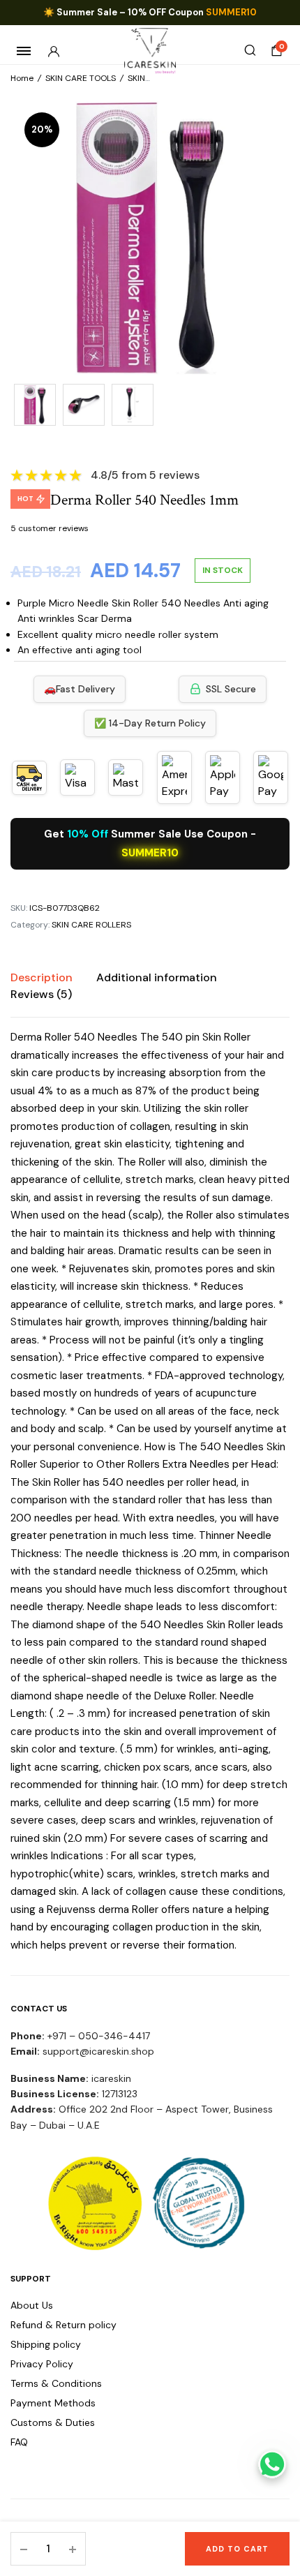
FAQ (19, 2442)
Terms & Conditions (56, 2383)
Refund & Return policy (63, 2325)
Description (42, 977)
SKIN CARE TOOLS (81, 78)
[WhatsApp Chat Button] (272, 2464)
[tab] (42, 978)
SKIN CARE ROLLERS (91, 925)
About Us (32, 2305)
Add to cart (237, 2549)
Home (22, 78)
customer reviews (50, 528)
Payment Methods (53, 2403)
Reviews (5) (41, 994)
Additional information (157, 977)
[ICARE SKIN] (150, 51)
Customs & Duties (53, 2422)
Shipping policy (46, 2344)
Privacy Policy (42, 2364)
